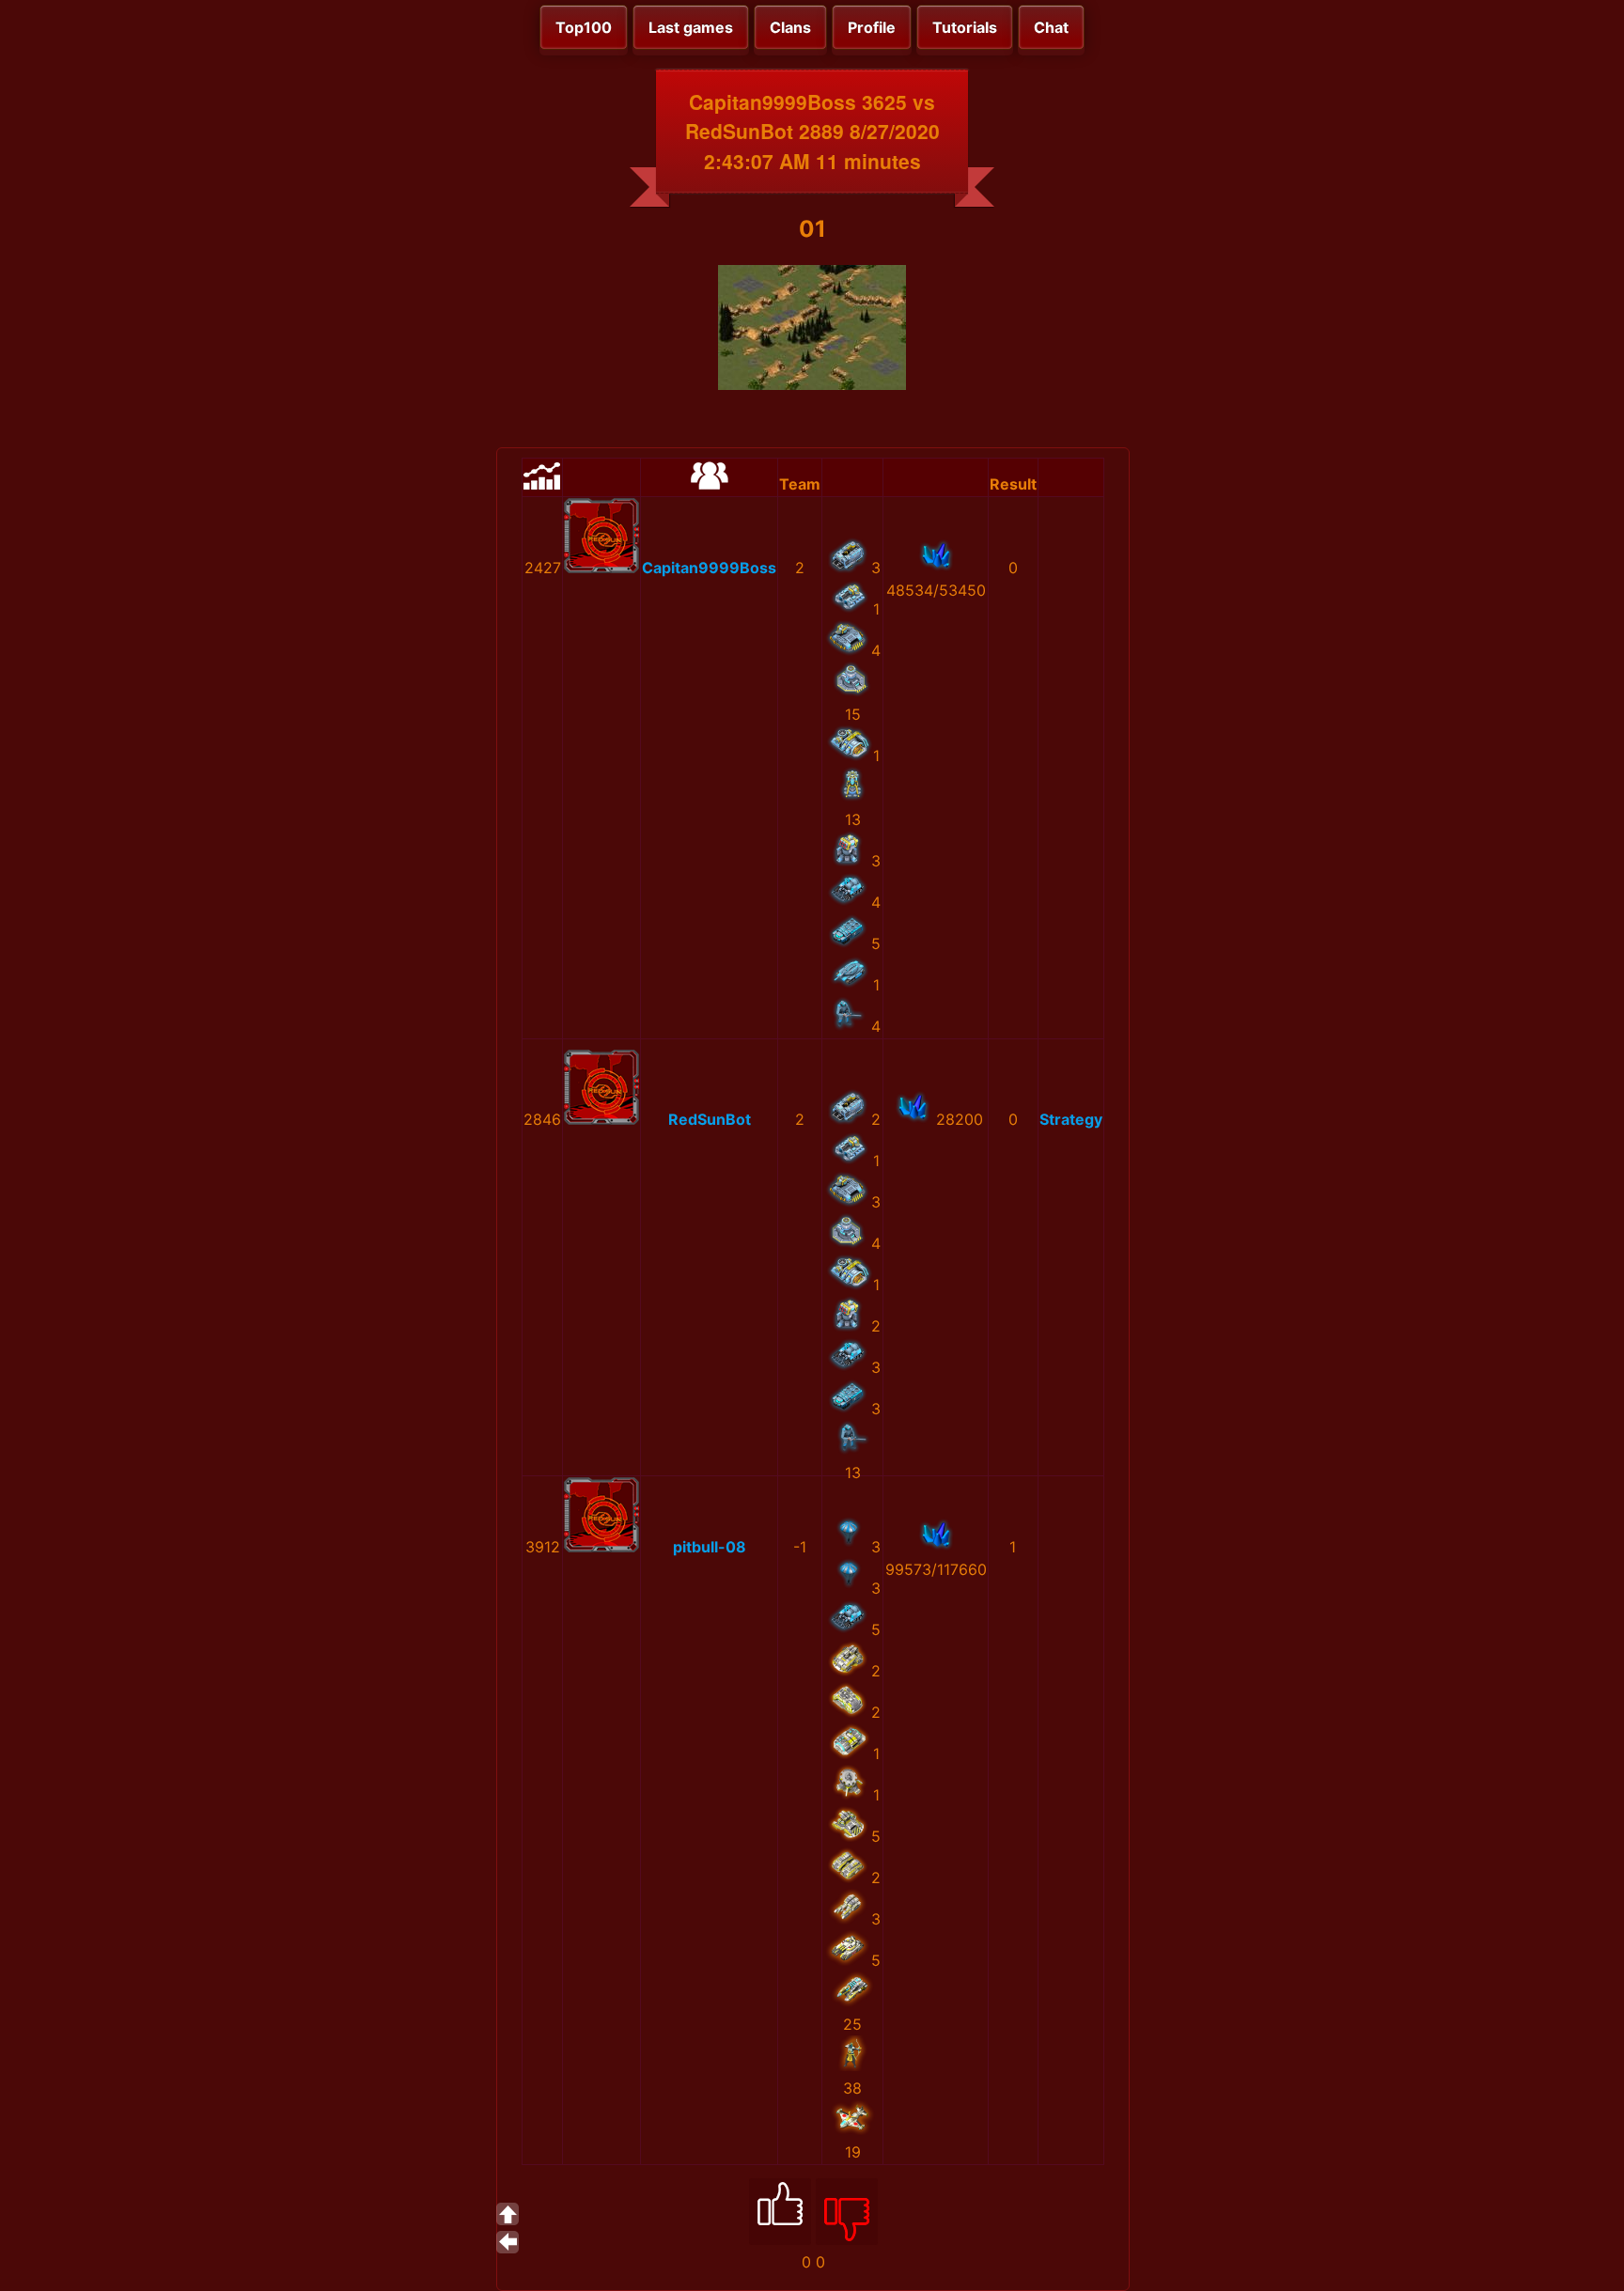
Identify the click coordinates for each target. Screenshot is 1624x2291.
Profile (872, 27)
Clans (790, 27)
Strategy (1071, 1119)
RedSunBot (710, 1119)
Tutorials (965, 27)
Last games (691, 27)
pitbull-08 (710, 1547)
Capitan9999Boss (709, 568)
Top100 (584, 27)
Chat (1051, 27)
